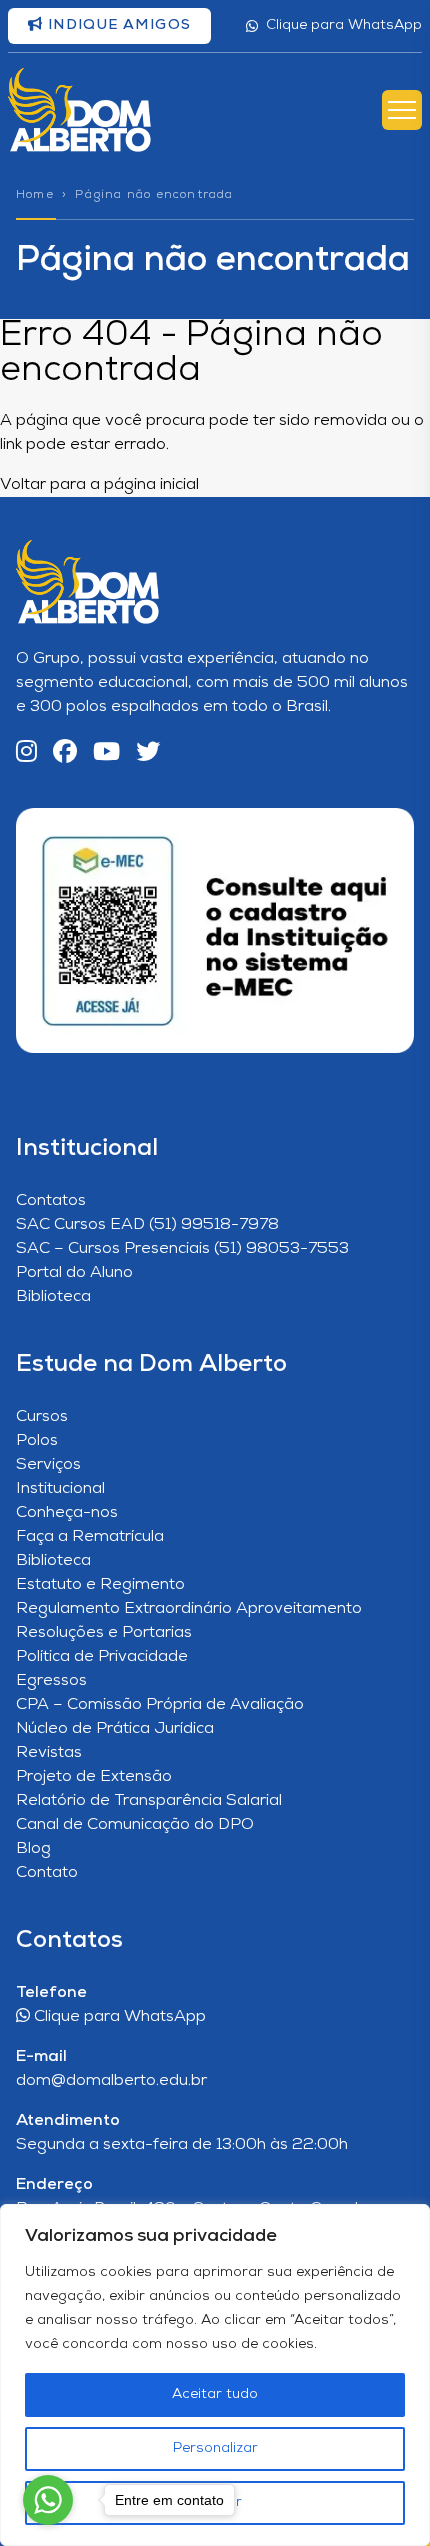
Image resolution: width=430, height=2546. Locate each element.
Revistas (49, 1753)
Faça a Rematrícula (90, 1537)
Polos (37, 1441)
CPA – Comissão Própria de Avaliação (160, 1705)
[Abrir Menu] (402, 110)
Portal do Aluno (74, 1273)
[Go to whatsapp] (48, 2500)
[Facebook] (65, 753)
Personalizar (215, 2448)
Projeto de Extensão (94, 1777)
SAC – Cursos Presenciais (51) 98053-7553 (182, 1249)
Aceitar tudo (215, 2394)
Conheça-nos (67, 1513)
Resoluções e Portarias (104, 1633)
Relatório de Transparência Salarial (149, 1801)
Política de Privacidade (102, 1657)
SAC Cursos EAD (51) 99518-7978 (147, 1225)
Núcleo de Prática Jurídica (115, 1729)
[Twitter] (148, 753)
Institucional (60, 1489)
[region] (215, 2375)
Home (35, 195)
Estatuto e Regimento (100, 1585)
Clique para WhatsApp (344, 25)
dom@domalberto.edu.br (111, 2081)
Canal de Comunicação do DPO (135, 1825)
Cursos (42, 1417)
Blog (33, 1849)
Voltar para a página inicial (99, 485)
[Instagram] (26, 753)
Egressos (51, 1681)
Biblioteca (53, 1297)
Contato (47, 1873)
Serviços (48, 1465)
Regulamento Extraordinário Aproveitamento (189, 1609)
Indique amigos (117, 25)
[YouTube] (106, 753)
